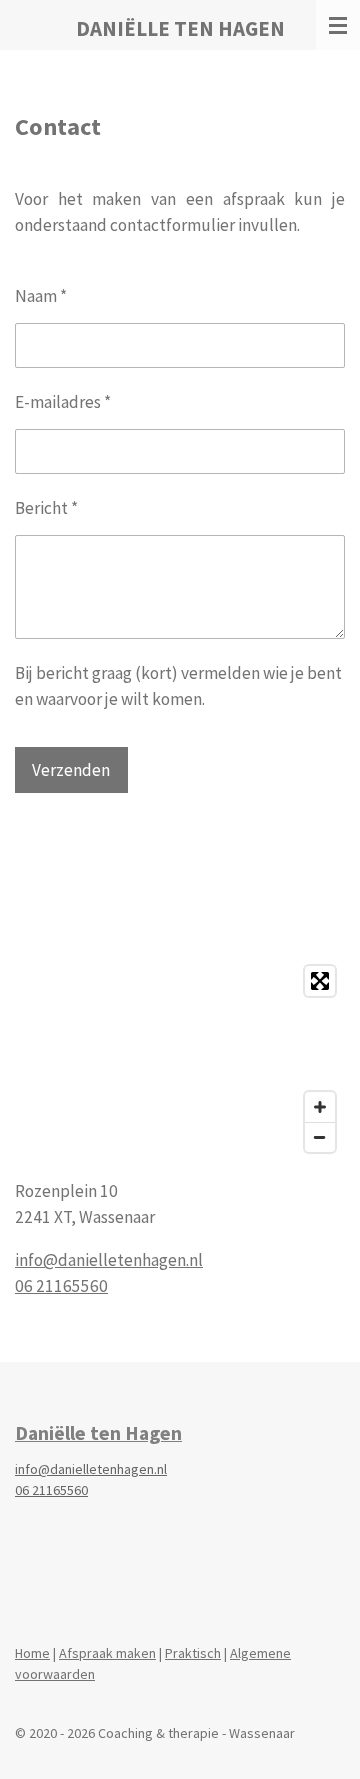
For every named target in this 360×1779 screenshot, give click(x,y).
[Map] (180, 1059)
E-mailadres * (63, 402)
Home (32, 1653)
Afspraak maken (107, 1653)
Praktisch (193, 1653)
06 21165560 (61, 1286)
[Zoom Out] (320, 1137)
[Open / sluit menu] (338, 25)
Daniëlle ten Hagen (98, 1433)
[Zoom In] (320, 1107)
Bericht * (46, 508)
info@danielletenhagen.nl (109, 1260)
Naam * (41, 296)
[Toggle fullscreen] (320, 981)
